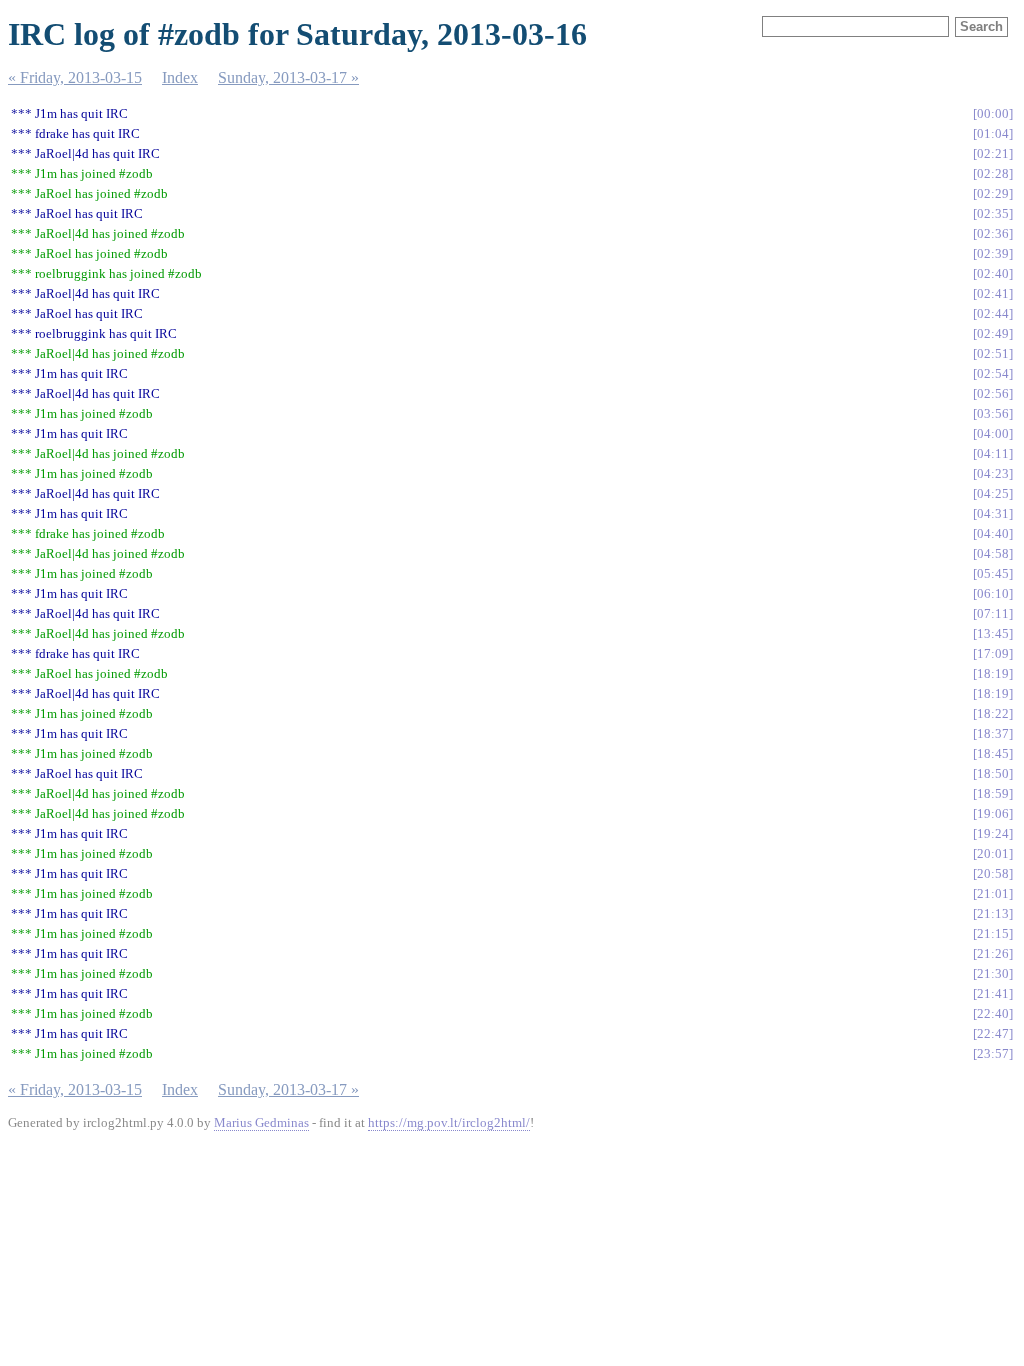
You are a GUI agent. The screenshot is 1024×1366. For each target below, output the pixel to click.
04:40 (993, 533)
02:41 (993, 293)
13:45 (993, 633)
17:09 (993, 653)
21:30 (993, 973)
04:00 (993, 433)
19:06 (993, 813)
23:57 (993, 1053)
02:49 (993, 333)
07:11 (993, 613)
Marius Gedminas (261, 1122)
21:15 (993, 933)
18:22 (993, 713)
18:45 (993, 753)
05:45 (993, 573)
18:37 (993, 733)
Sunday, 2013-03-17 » (288, 77)
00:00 (993, 113)
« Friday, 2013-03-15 (75, 77)
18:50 (993, 773)
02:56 (993, 393)
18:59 (993, 793)
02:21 (993, 153)
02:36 (993, 233)
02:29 (993, 193)
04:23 (993, 473)
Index (180, 77)
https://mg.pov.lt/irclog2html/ (449, 1122)
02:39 (993, 253)
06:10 (993, 593)
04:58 (993, 553)
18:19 (993, 673)
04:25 (993, 493)
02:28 (993, 173)
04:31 (993, 513)
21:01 (993, 893)
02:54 (993, 373)
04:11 (993, 453)
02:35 (993, 213)
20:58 (993, 873)
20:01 (993, 853)
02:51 (993, 353)
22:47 (993, 1033)
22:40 (993, 1013)
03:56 (993, 413)
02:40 (993, 273)
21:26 (993, 953)
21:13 (993, 913)
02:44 (993, 313)
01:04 (993, 133)
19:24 (993, 833)
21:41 (993, 993)
